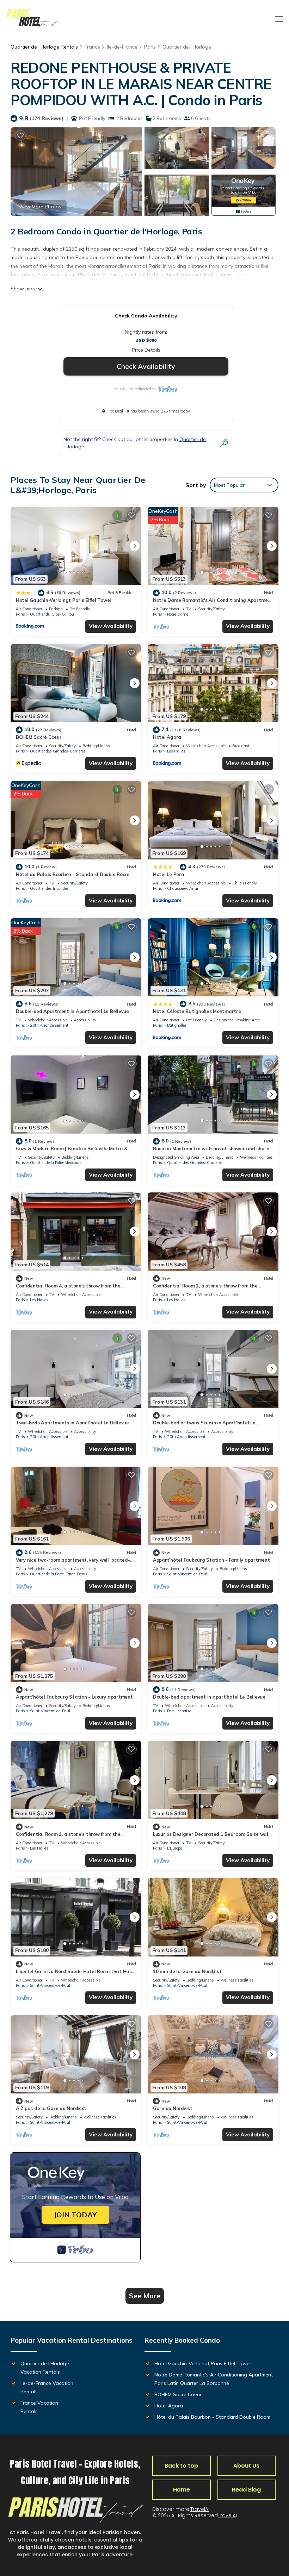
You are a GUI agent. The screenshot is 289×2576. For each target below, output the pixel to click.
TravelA (227, 2515)
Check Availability (146, 366)
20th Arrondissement (49, 1025)
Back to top (181, 2466)
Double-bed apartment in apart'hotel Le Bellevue (209, 1697)
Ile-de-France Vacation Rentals (47, 2387)
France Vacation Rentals (39, 2407)
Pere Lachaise (179, 1711)
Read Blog (246, 2490)
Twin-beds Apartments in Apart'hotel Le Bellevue (72, 1423)
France (92, 47)
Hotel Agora (167, 737)
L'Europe (174, 1848)
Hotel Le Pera (169, 874)
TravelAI (200, 2509)
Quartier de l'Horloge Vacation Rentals (45, 2368)
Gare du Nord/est (173, 2108)
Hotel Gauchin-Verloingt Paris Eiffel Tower (64, 600)
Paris (150, 47)
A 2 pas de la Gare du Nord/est (51, 2108)
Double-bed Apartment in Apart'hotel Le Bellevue (72, 1011)
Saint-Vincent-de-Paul (187, 1574)
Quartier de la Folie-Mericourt (56, 1163)
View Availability (111, 626)
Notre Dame (178, 614)
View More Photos (40, 207)
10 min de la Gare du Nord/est (187, 1971)
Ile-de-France (122, 47)
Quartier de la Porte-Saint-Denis (59, 1574)
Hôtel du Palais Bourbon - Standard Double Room (73, 874)
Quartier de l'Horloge (187, 47)
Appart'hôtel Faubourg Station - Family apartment (211, 1560)
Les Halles (176, 751)
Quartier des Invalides (49, 888)
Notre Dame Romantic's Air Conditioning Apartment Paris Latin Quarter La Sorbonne (214, 2379)
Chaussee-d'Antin (183, 888)
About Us (246, 2466)
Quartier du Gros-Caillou (52, 614)
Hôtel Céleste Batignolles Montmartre (197, 1011)
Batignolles (177, 1025)
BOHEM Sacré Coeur (39, 737)
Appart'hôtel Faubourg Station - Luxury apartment (74, 1697)
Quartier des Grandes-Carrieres (58, 751)
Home (182, 2490)
